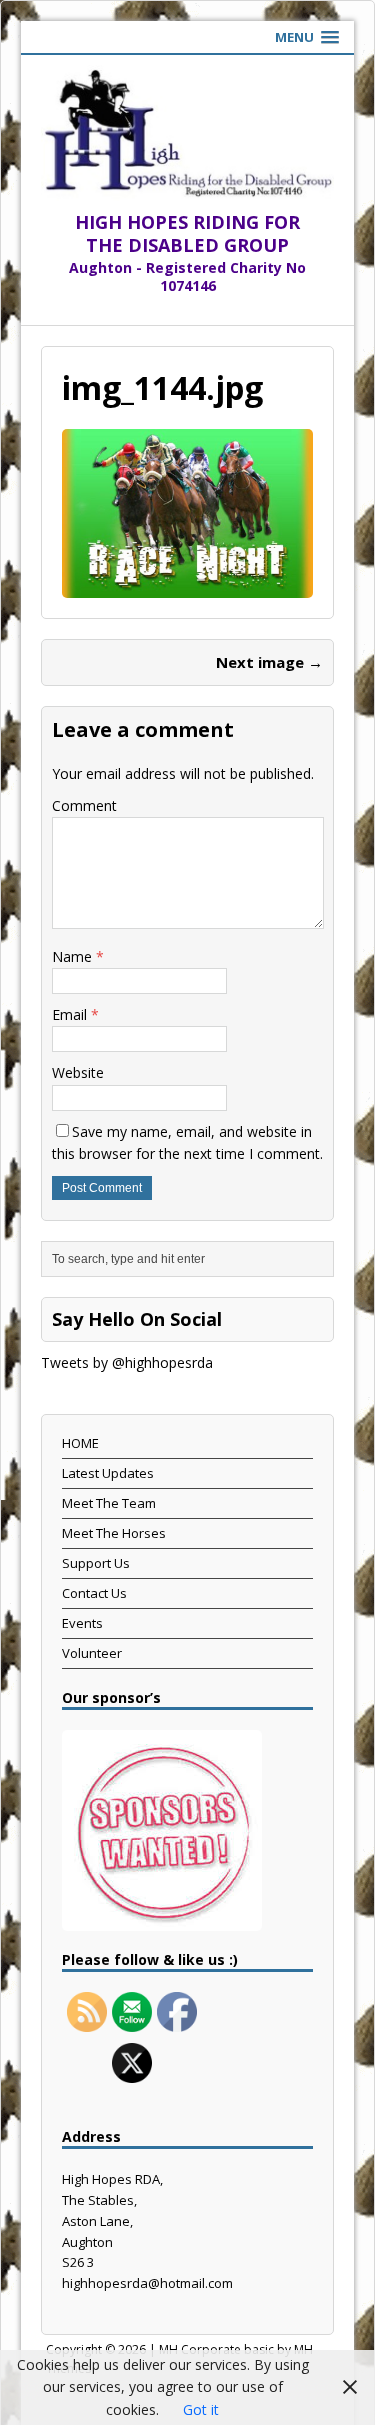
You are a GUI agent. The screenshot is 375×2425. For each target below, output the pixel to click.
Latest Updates (108, 1473)
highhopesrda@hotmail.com (147, 2283)
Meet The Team (109, 1503)
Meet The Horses (114, 1533)
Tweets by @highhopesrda (127, 1362)
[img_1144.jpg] (187, 586)
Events (82, 1623)
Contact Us (94, 1593)
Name (74, 956)
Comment (84, 805)
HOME (80, 1443)
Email (71, 1014)
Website (78, 1072)
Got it (201, 2409)
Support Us (96, 1563)
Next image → (269, 662)
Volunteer (92, 1653)
